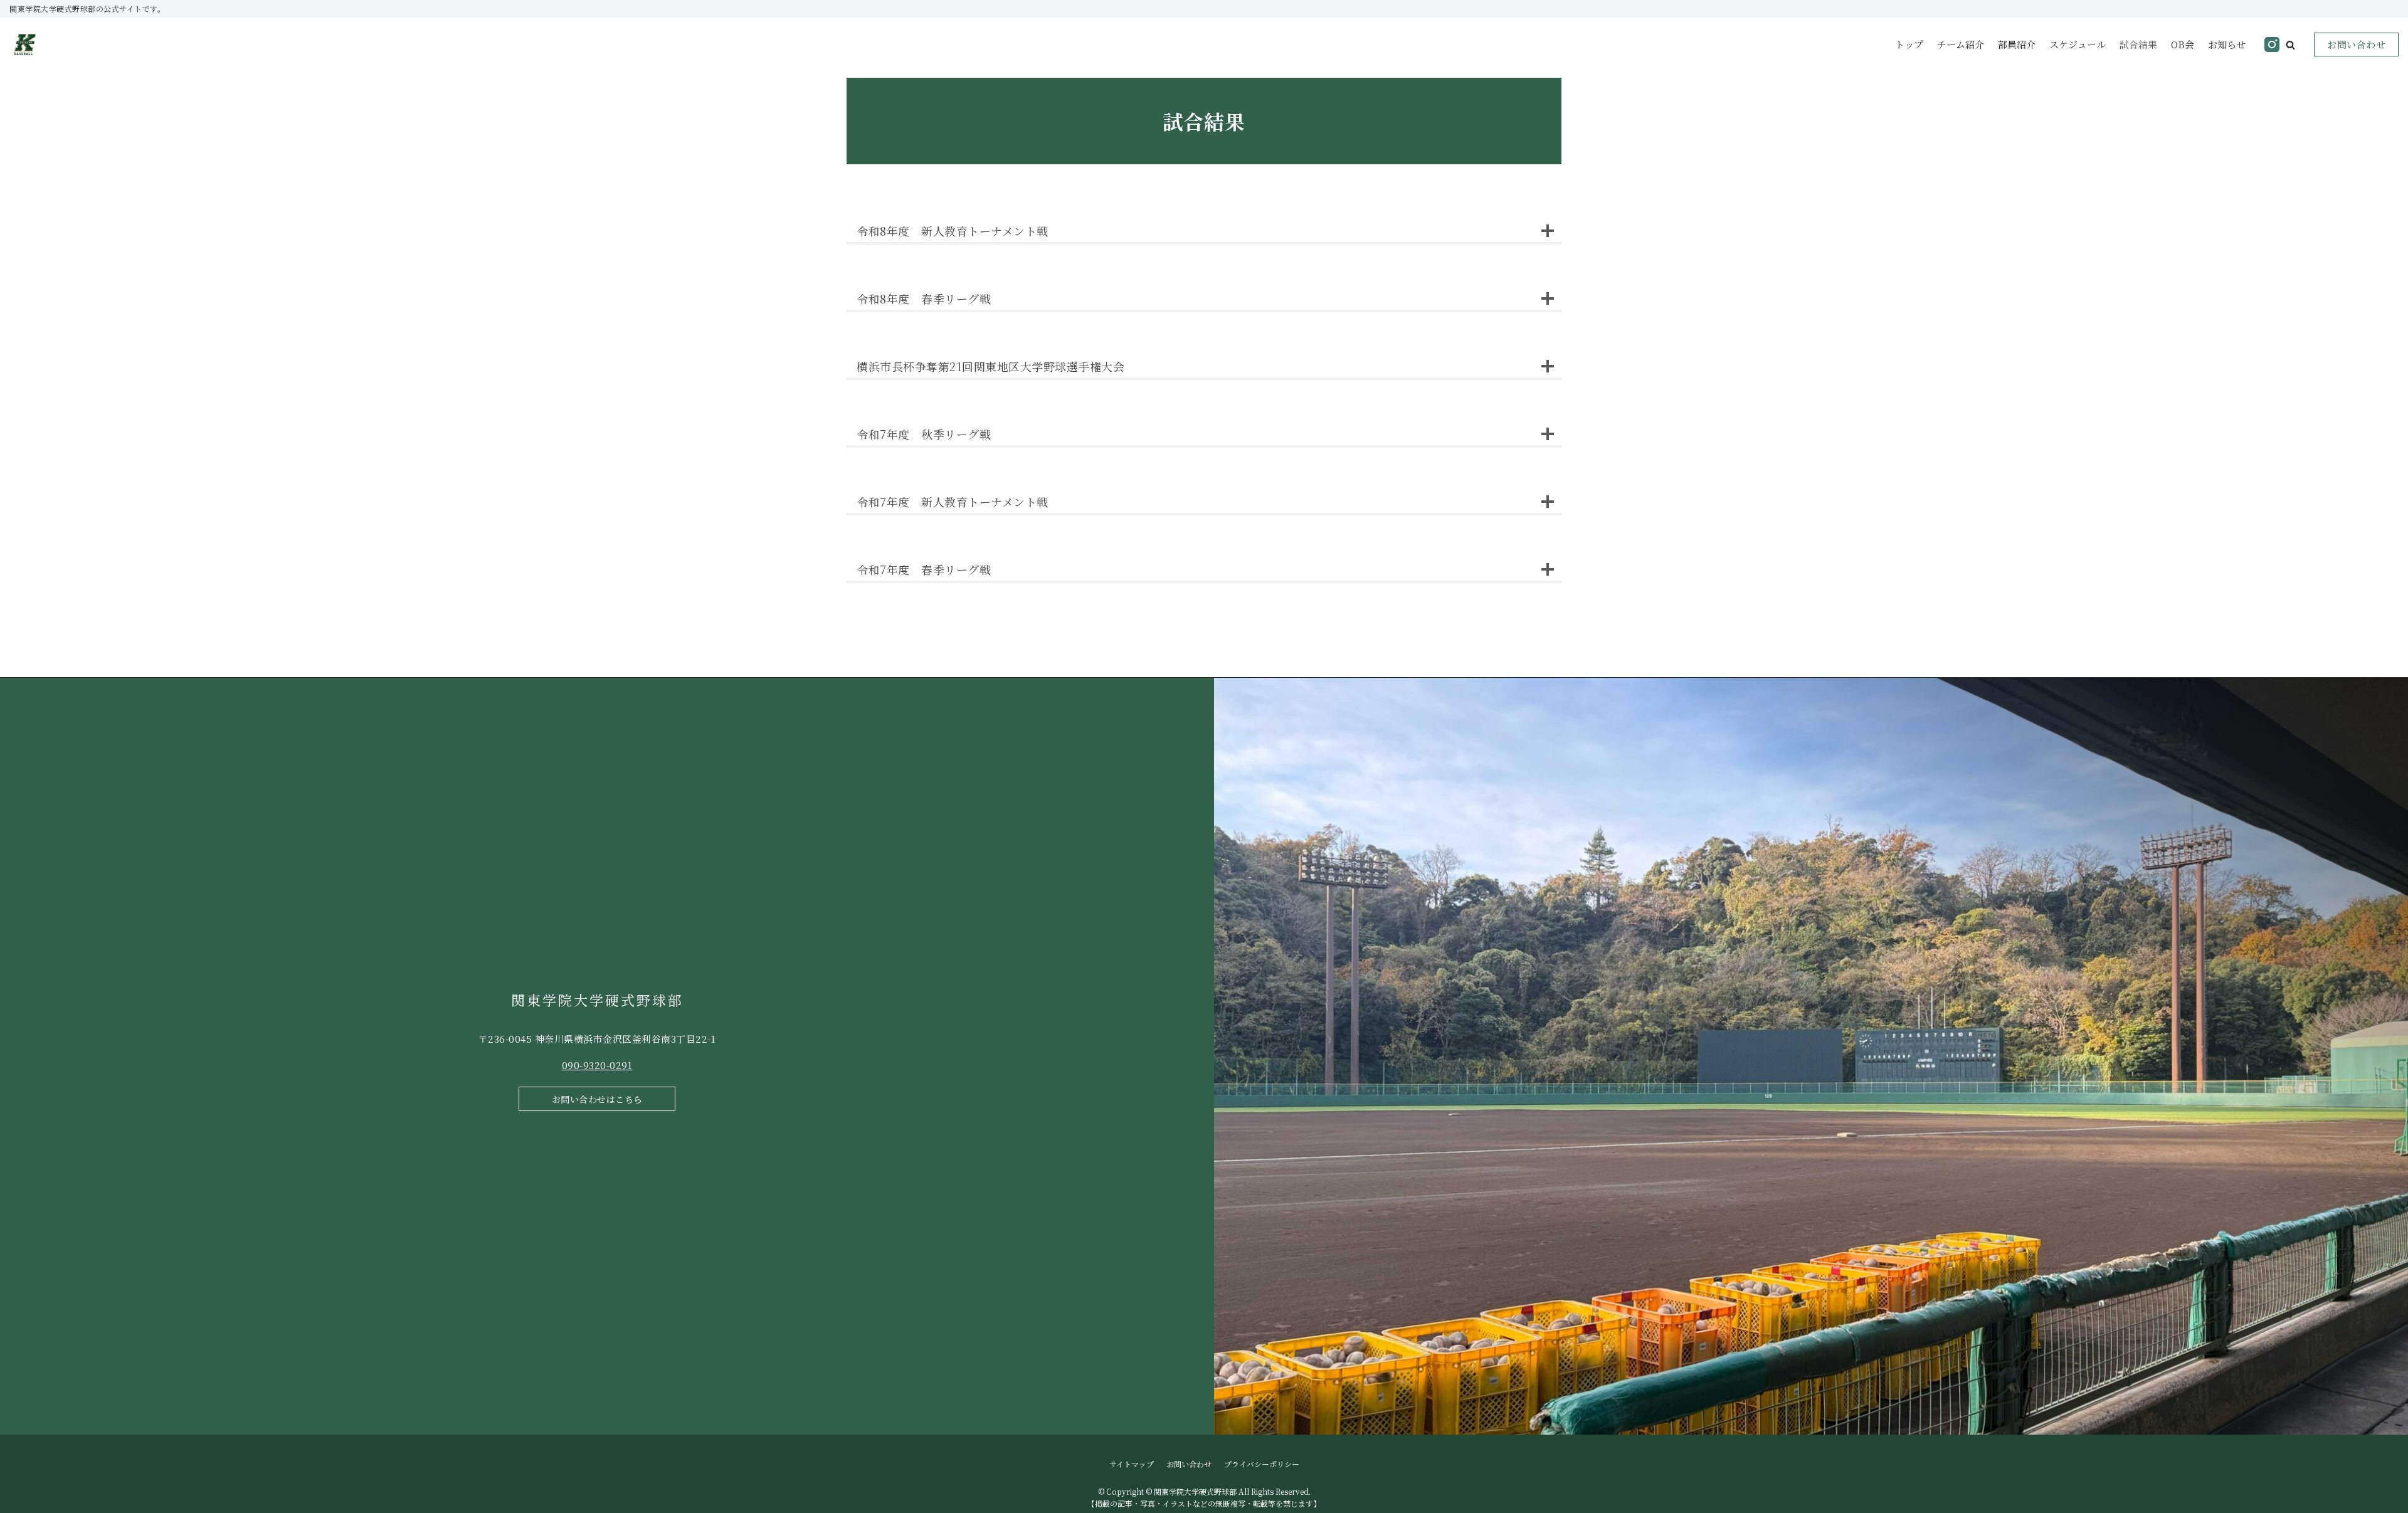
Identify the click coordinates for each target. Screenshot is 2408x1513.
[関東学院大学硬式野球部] (25, 45)
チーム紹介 (1961, 44)
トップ (1909, 44)
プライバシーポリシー (1262, 1464)
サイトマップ (1132, 1464)
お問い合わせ (2356, 44)
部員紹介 (2017, 44)
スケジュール (2078, 44)
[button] (2290, 45)
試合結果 (2138, 44)
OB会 (2183, 44)
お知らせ (2227, 44)
